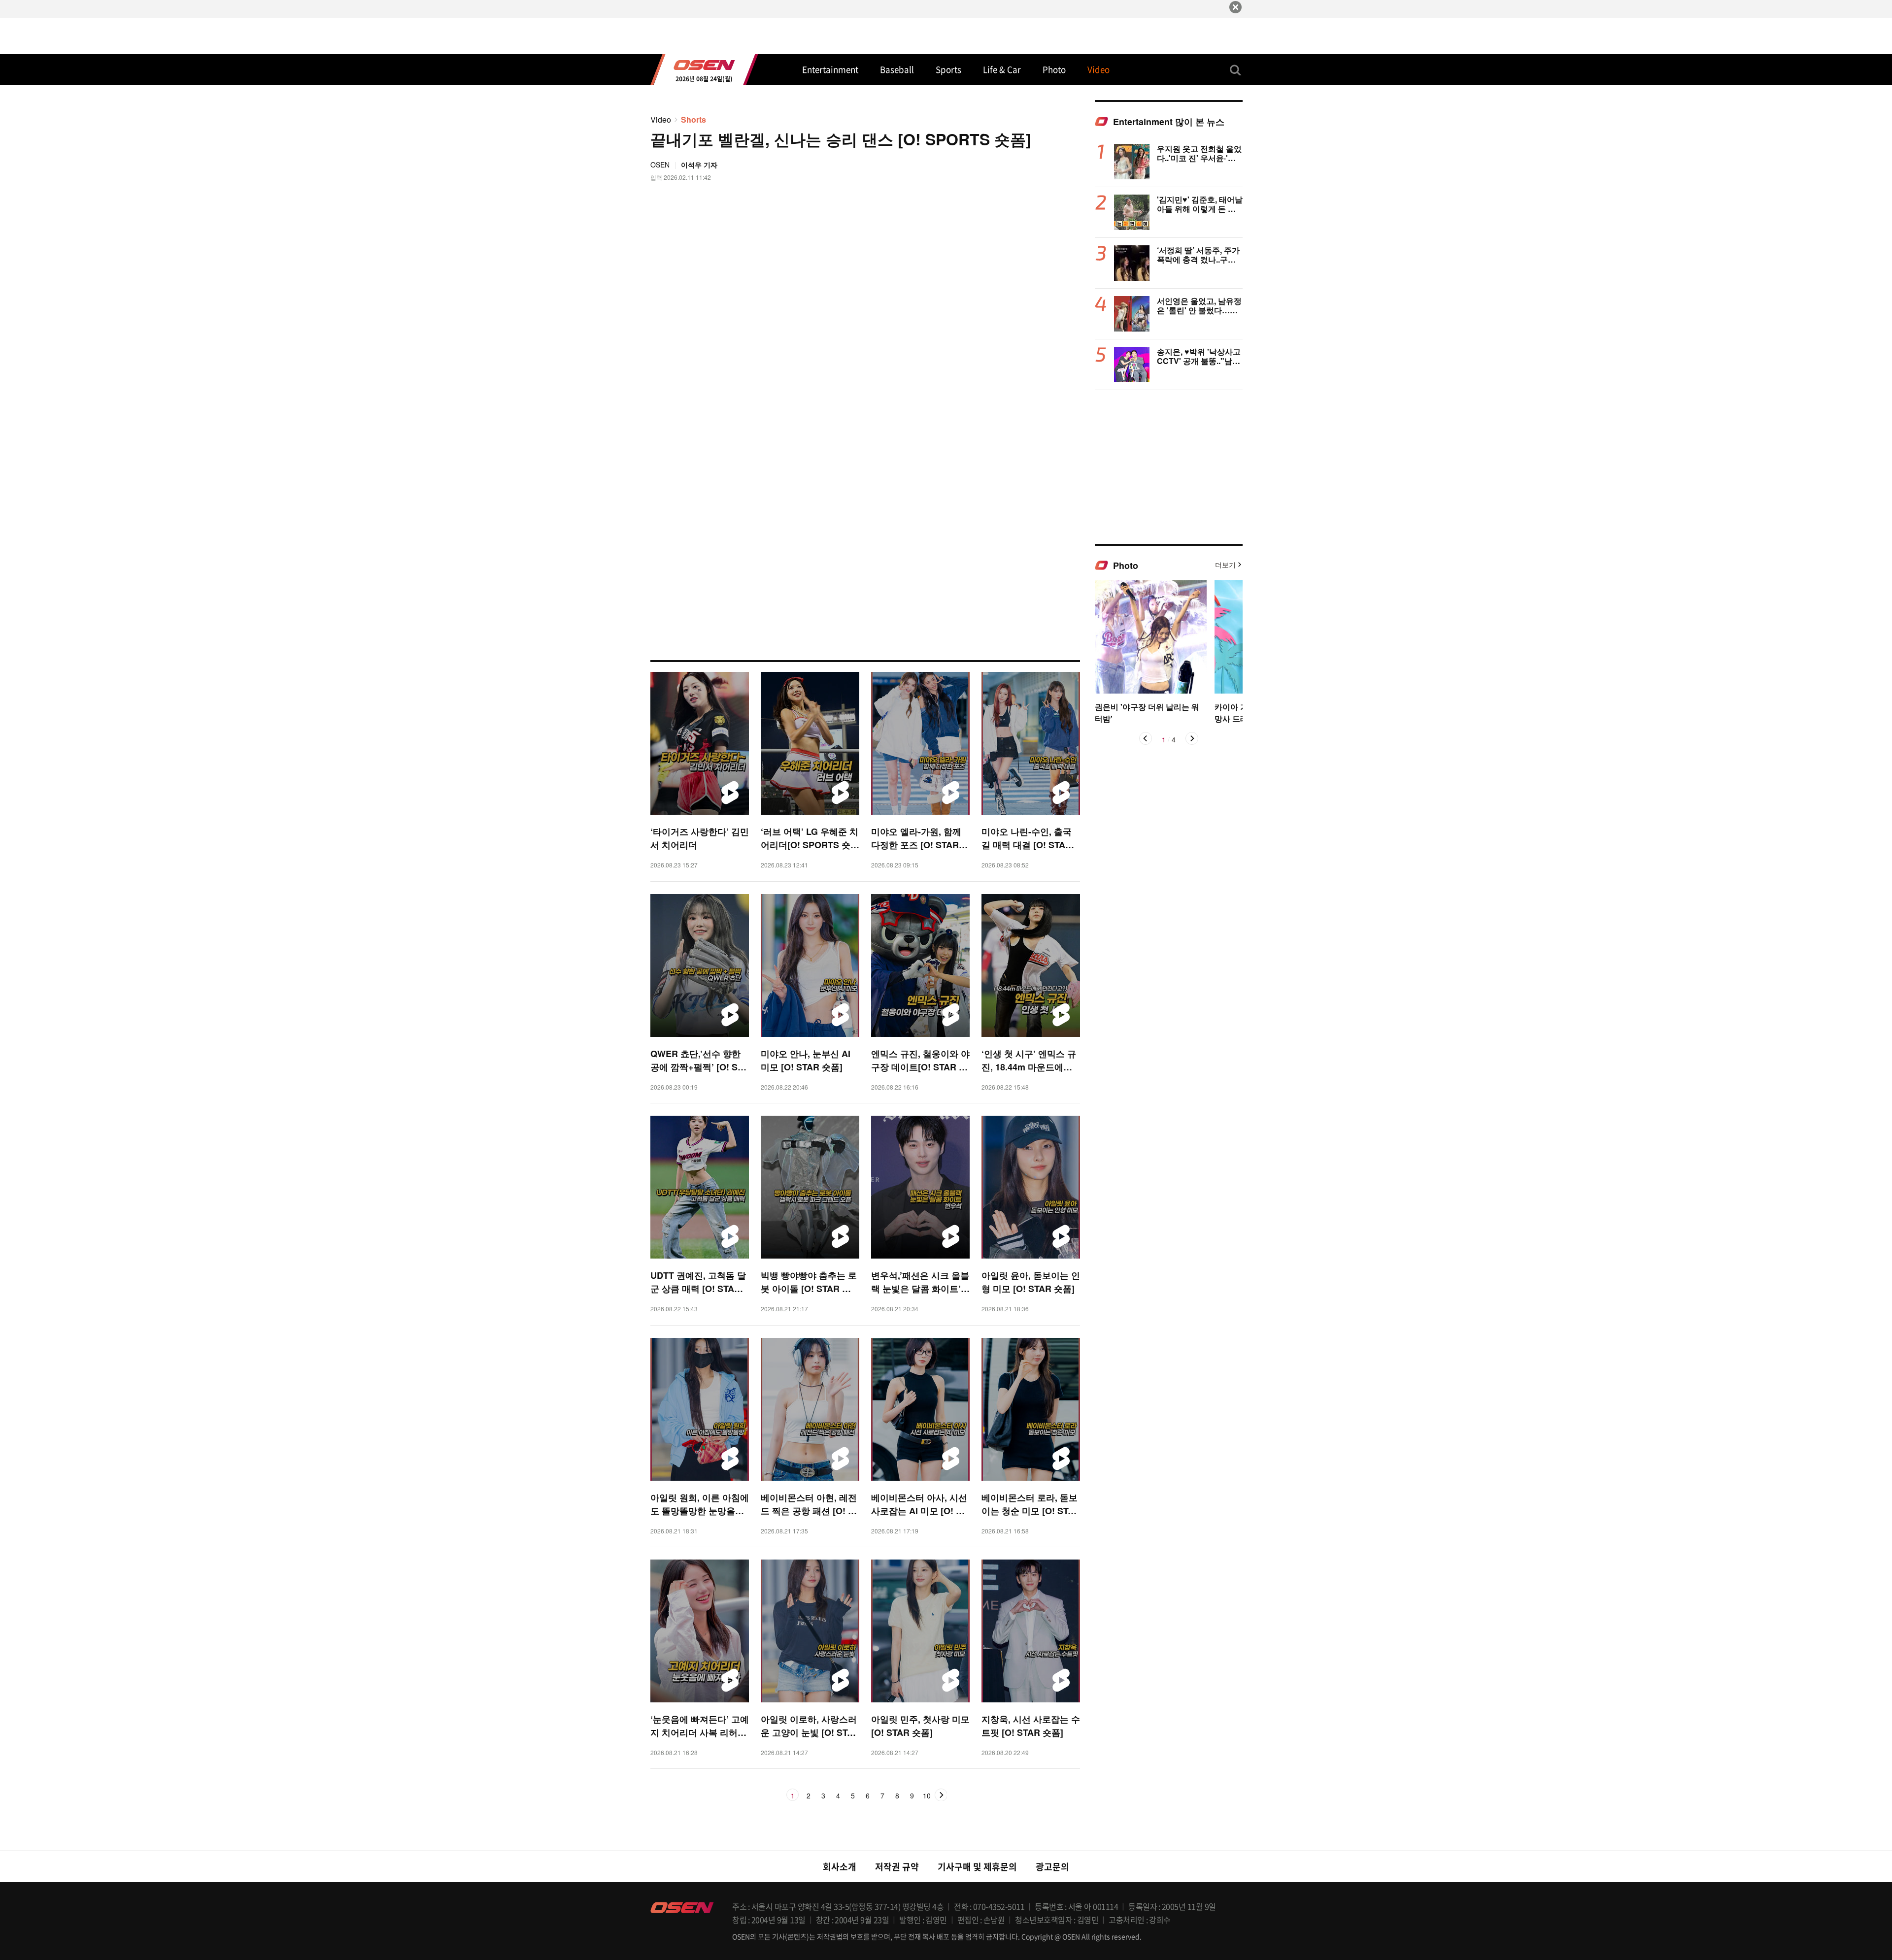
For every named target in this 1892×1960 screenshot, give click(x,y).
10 (927, 1796)
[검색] (1236, 70)
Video (661, 119)
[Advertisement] (1169, 466)
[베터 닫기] (1235, 7)
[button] (1146, 738)
